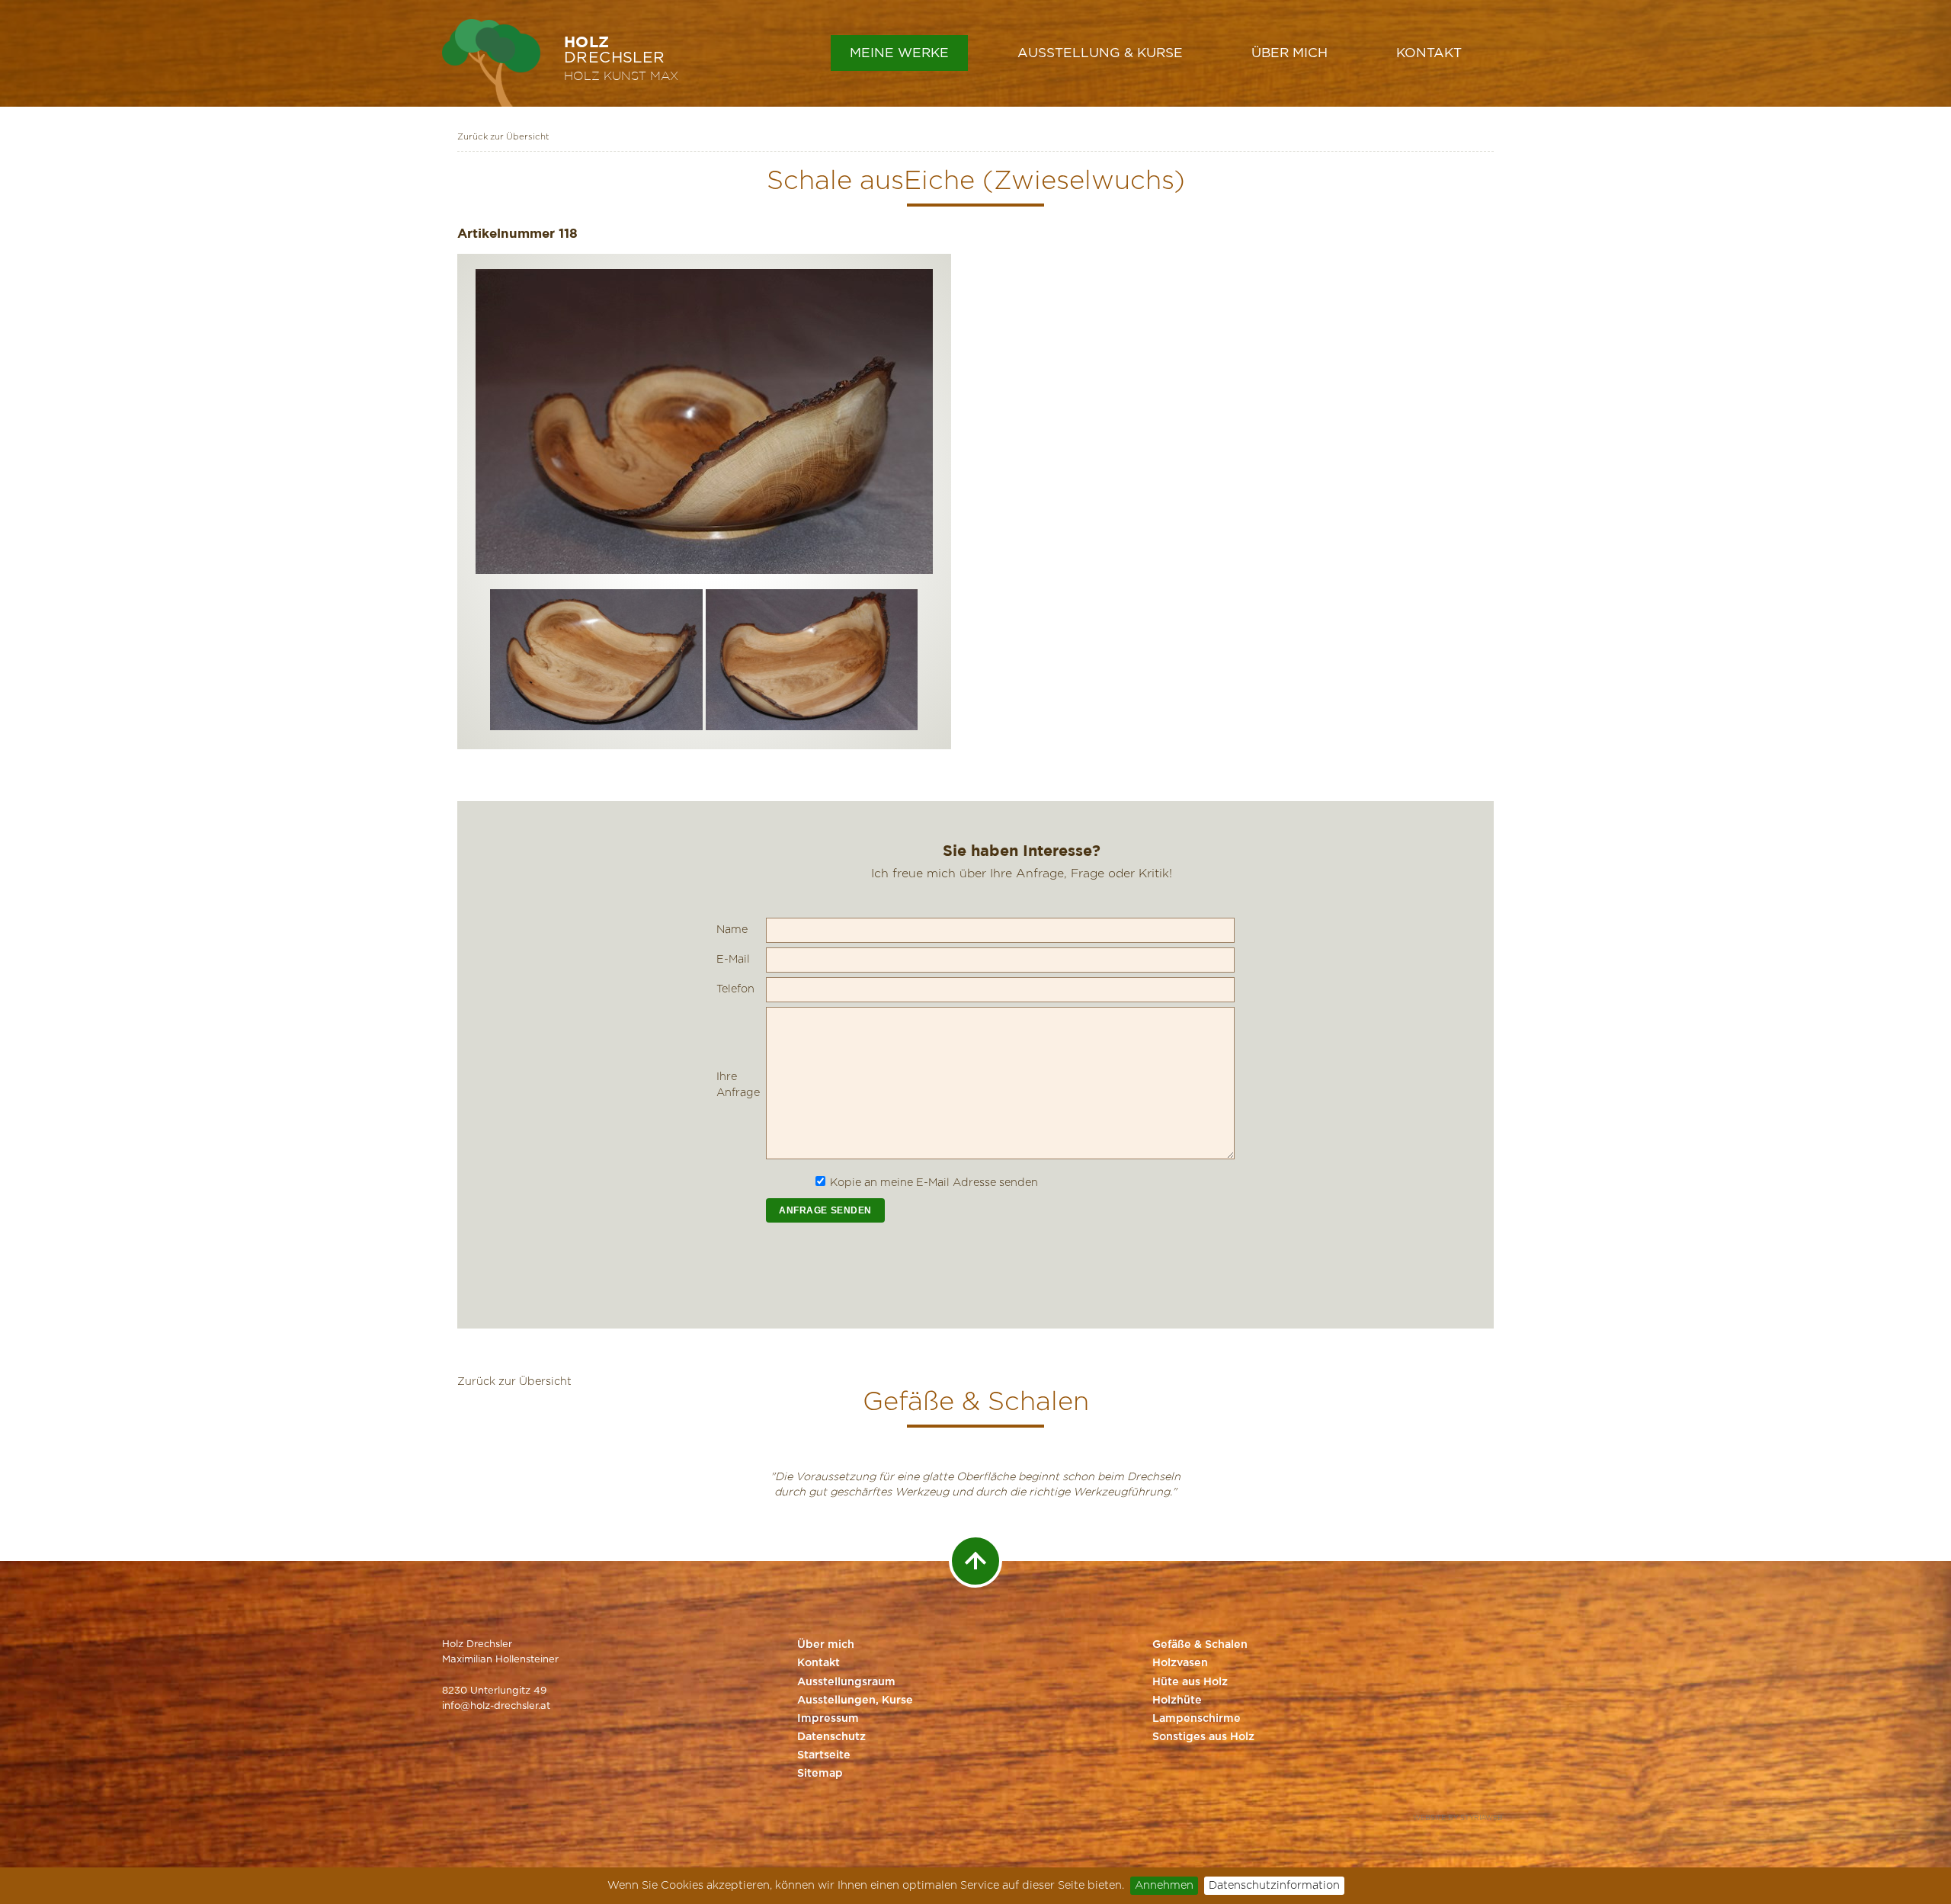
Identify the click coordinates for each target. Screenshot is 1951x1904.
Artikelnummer (506, 233)
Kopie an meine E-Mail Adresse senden (934, 1183)
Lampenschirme (1197, 1719)
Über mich (1289, 53)
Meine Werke (899, 53)
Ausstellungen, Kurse (855, 1700)
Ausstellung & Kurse (1100, 53)
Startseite (824, 1755)
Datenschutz (831, 1737)
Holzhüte (1177, 1700)
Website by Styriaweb (1458, 1818)
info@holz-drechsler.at (496, 1706)
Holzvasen (1180, 1663)
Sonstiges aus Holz (1203, 1737)
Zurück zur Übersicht (503, 137)
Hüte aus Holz (1190, 1682)
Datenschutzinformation (1274, 1885)
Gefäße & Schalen (1200, 1645)
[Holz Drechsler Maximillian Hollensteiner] (491, 63)
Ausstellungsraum (846, 1682)
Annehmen (1164, 1885)
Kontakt (1429, 53)
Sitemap (820, 1774)
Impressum (828, 1719)
